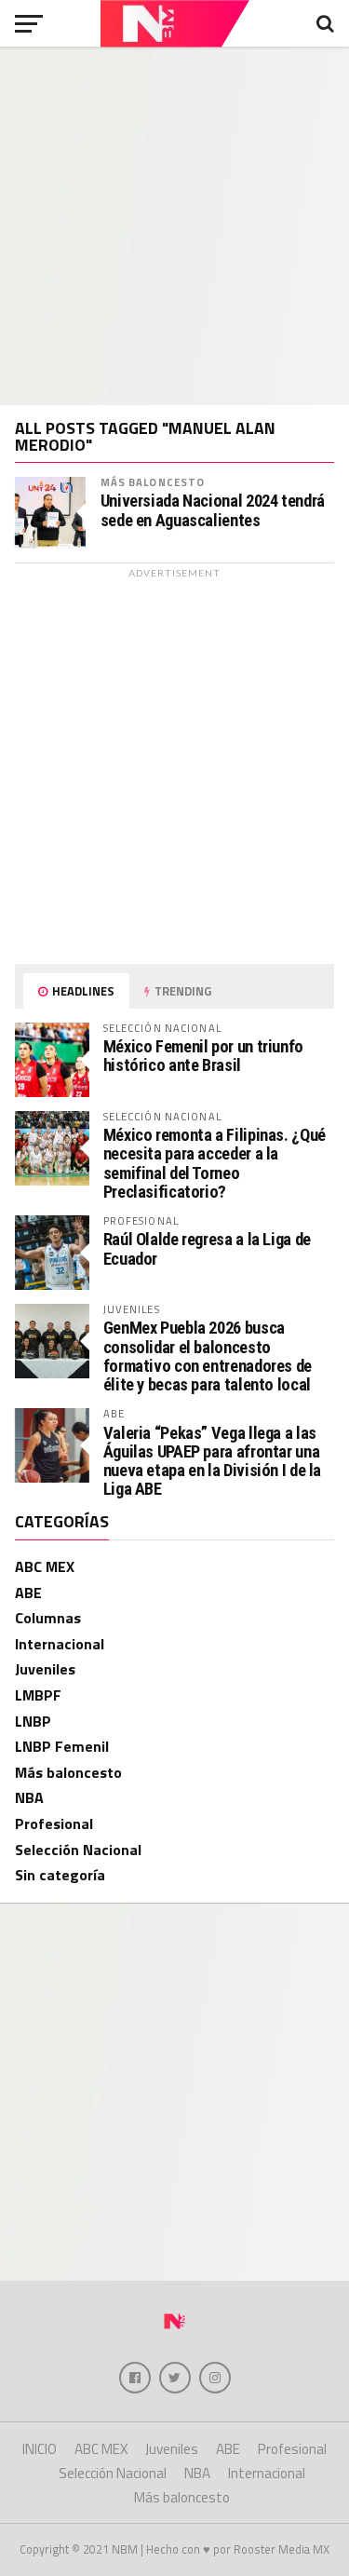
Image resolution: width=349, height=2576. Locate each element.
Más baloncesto (153, 482)
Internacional (60, 1644)
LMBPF (38, 1695)
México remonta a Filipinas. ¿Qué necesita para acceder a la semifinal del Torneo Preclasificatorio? (215, 1163)
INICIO (40, 2449)
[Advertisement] (174, 226)
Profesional (54, 1824)
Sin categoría (60, 1875)
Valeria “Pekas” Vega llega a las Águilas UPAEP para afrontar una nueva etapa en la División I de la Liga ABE (213, 1461)
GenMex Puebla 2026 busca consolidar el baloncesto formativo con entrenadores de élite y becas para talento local (208, 1356)
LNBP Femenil (62, 1746)
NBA (29, 1797)
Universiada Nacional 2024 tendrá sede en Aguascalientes (213, 510)
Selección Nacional (78, 1850)
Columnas (48, 1618)
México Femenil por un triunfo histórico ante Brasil (203, 1056)
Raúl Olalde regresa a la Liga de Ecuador (207, 1248)
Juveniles (45, 1669)
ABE (28, 1593)
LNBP (33, 1721)
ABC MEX (45, 1566)
